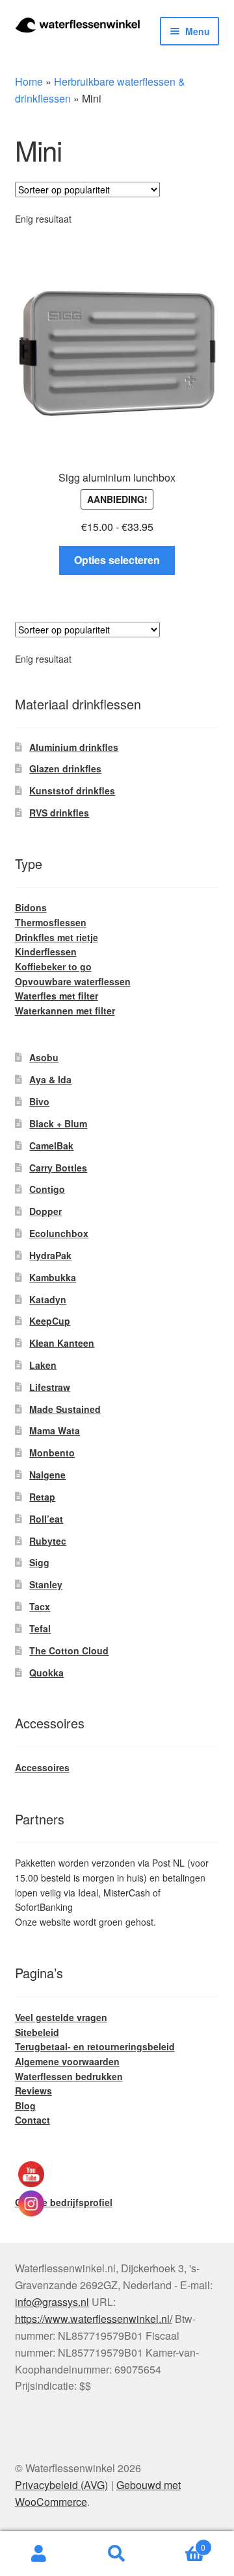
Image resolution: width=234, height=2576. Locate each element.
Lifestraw (50, 1387)
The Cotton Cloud (69, 1650)
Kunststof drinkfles (72, 791)
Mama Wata (55, 1430)
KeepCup (50, 1321)
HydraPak (50, 1255)
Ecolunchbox (59, 1233)
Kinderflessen (46, 951)
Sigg (39, 1562)
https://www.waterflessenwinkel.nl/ (94, 2319)
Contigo (47, 1189)
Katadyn (48, 1299)
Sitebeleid (37, 2032)
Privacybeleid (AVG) (61, 2485)
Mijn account (39, 2554)
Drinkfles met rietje (57, 937)
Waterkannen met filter (65, 1011)
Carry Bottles (58, 1168)
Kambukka (53, 1277)
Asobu (44, 1057)
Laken (43, 1365)
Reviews (33, 2091)
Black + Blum (58, 1123)
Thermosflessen (51, 922)
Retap (42, 1497)
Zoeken (117, 2554)
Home (29, 81)
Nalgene (47, 1475)
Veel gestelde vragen (61, 2017)
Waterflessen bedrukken (69, 2076)
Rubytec (48, 1541)
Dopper (45, 1211)
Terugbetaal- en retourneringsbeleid (95, 2046)
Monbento (52, 1453)
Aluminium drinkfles (74, 747)
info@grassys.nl (52, 2302)
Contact (32, 2120)
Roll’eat (46, 1519)
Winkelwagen (181, 2543)
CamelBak (51, 1146)
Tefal (40, 1628)
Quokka (46, 1673)
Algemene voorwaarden (67, 2061)
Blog (25, 2105)
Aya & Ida (50, 1079)
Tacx (40, 1606)
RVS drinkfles (59, 813)
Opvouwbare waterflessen (73, 981)
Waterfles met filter (57, 996)
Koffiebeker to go (53, 966)
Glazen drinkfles (65, 768)
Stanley (46, 1584)
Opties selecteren (117, 560)
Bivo (39, 1101)
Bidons (31, 907)
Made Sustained (65, 1409)
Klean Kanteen (62, 1343)
